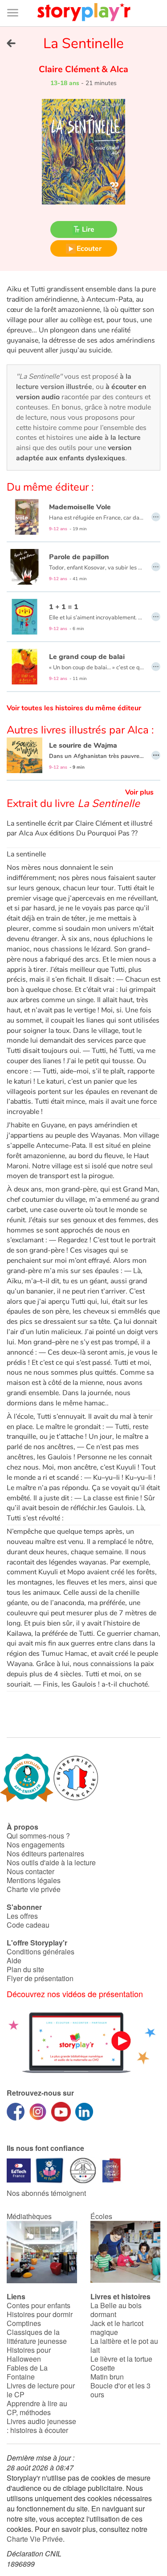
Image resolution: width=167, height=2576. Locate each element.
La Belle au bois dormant (116, 2310)
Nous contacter (31, 1871)
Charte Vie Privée (35, 2539)
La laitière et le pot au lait (124, 2345)
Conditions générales (41, 1951)
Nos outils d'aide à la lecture (51, 1862)
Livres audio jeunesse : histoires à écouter (41, 2426)
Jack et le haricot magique (117, 2328)
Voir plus (139, 792)
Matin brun (107, 2377)
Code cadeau (28, 1925)
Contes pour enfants (39, 2305)
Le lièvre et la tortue (121, 2359)
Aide (14, 1960)
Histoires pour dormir (40, 2314)
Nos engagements (36, 1845)
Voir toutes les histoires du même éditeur (74, 708)
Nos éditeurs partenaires (45, 1853)
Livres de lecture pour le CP (41, 2390)
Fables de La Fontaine (27, 2372)
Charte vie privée (34, 1889)
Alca (118, 69)
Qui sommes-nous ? (38, 1836)
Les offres (22, 1916)
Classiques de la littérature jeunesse (37, 2336)
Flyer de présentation (40, 1978)
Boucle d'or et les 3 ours (120, 2390)
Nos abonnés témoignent (46, 2193)
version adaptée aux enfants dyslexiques (74, 453)
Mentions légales (34, 1880)
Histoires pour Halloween (29, 2354)
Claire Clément (70, 69)
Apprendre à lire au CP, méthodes (37, 2408)
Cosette (103, 2368)
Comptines (24, 2323)
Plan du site (25, 1969)
